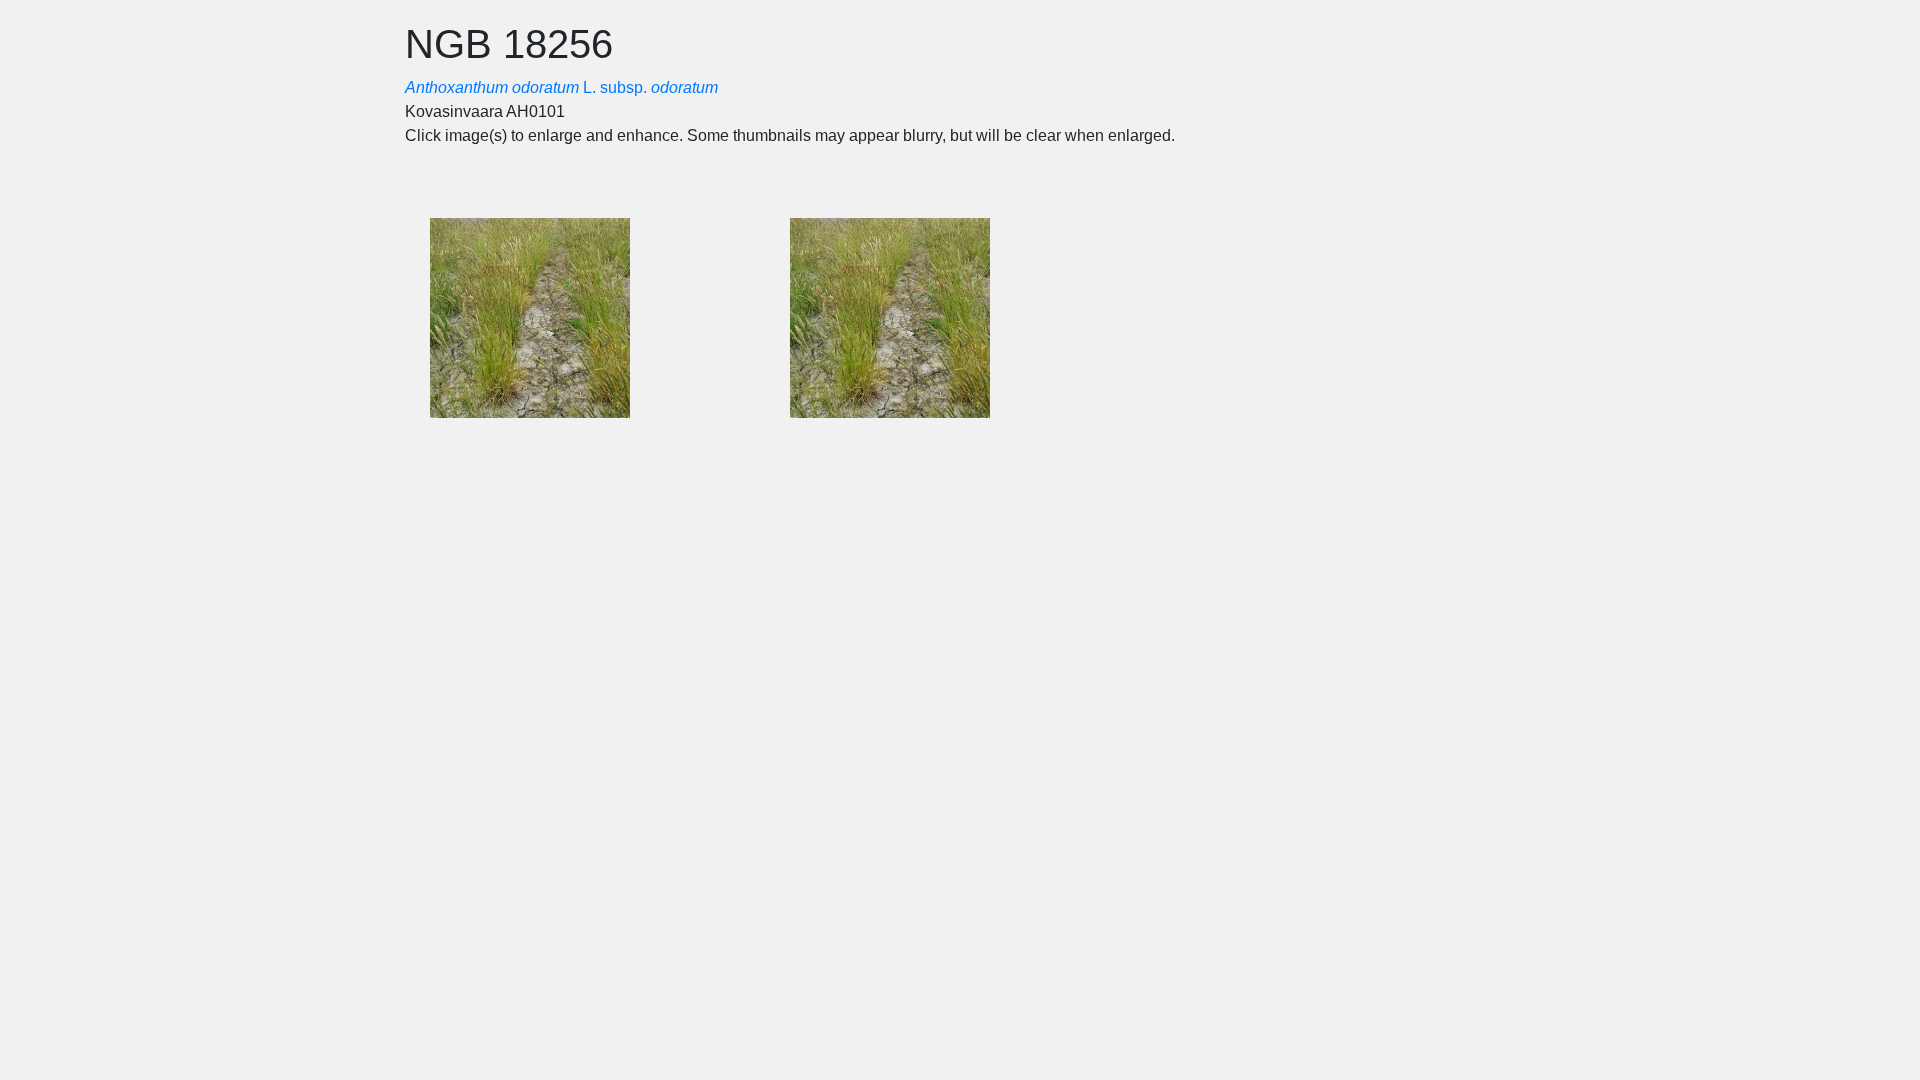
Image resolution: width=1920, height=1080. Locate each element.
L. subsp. (561, 87)
